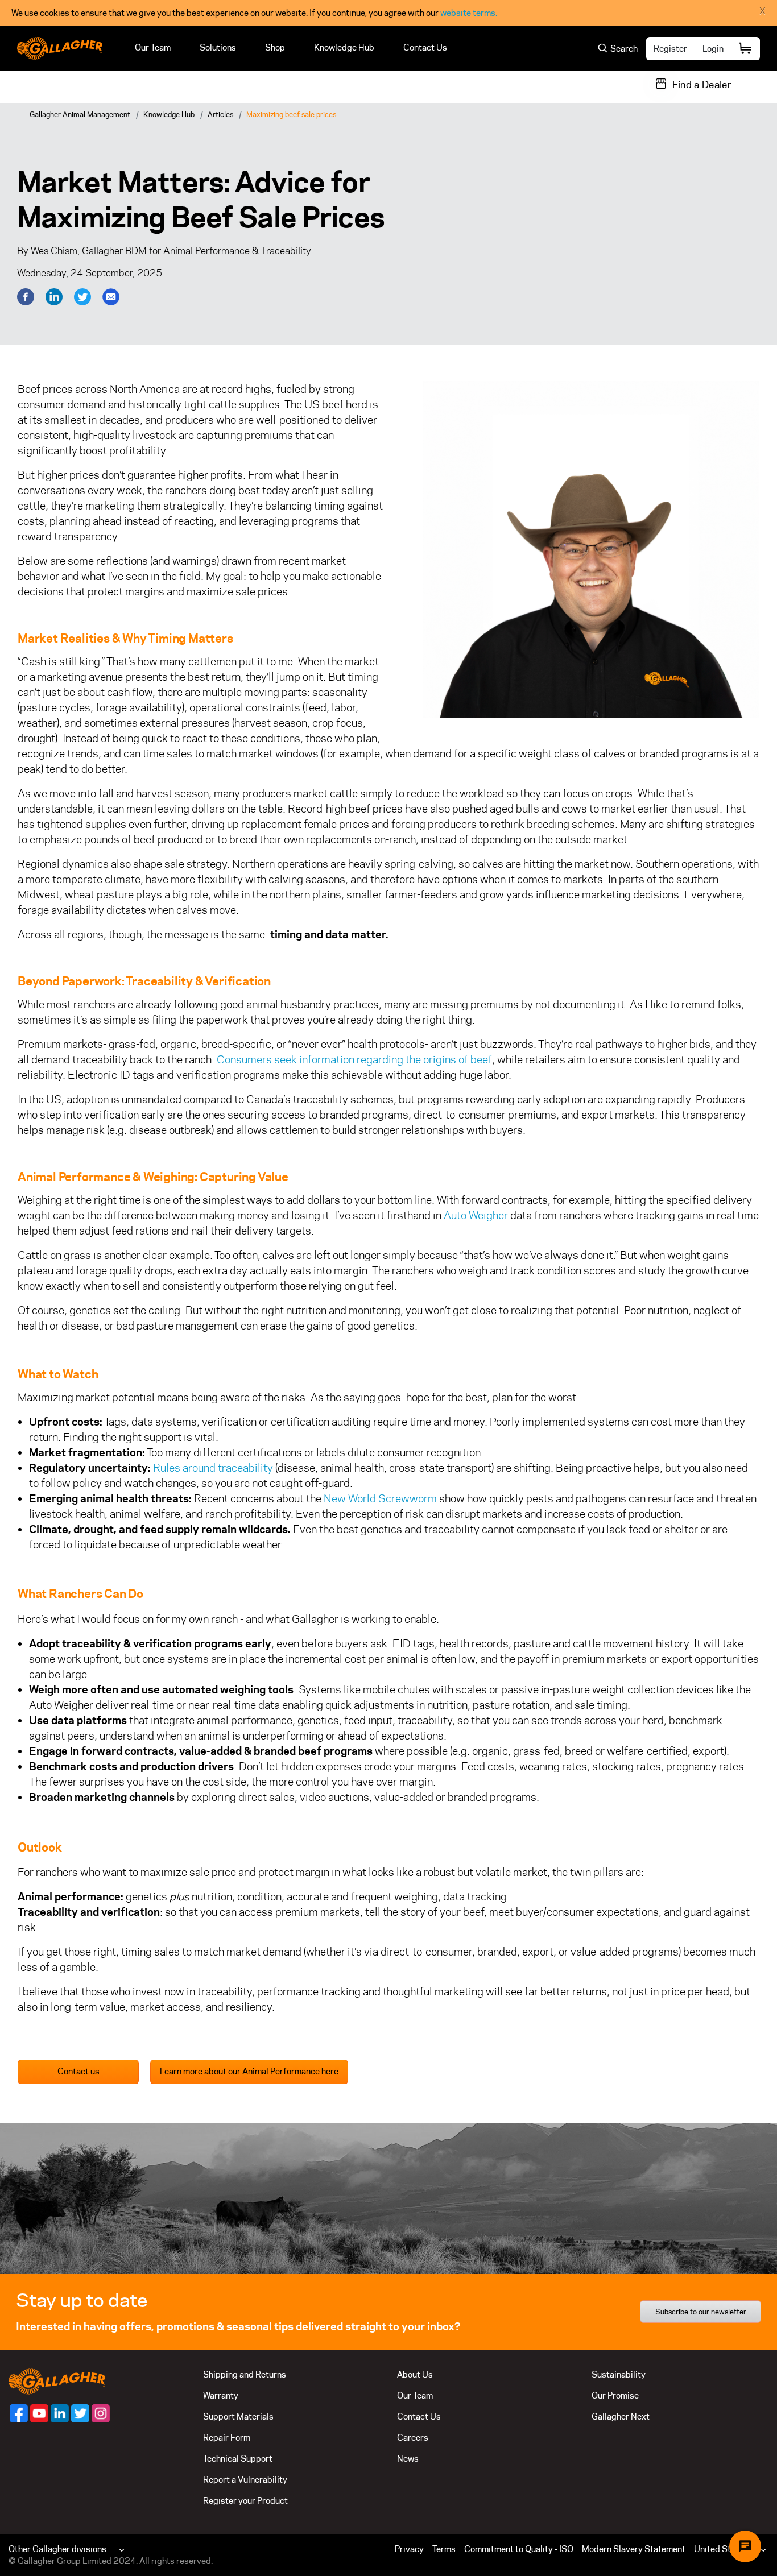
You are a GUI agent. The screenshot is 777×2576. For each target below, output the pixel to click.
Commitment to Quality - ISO (519, 2549)
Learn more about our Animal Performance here (249, 2071)
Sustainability (619, 2374)
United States (721, 2549)
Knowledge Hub (344, 47)
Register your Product (245, 2501)
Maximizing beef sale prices (291, 114)
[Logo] (60, 48)
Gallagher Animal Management (80, 114)
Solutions (218, 47)
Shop (275, 47)
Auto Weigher (476, 1215)
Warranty (221, 2395)
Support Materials (238, 2416)
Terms (444, 2549)
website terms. (469, 13)
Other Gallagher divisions (57, 2549)
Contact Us (425, 47)
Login (713, 49)
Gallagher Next (621, 2416)
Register (670, 49)
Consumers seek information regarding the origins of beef (354, 1059)
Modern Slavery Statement (634, 2549)
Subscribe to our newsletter (701, 2312)
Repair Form (227, 2438)
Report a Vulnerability (245, 2480)
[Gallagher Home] (57, 2381)
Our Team (153, 47)
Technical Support (238, 2459)
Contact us (78, 2071)
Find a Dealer (702, 85)
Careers (413, 2438)
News (408, 2459)
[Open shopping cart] (746, 49)
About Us (415, 2374)
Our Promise (615, 2395)
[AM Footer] (19, 2413)
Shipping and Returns (245, 2374)
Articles (220, 114)
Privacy (409, 2549)
